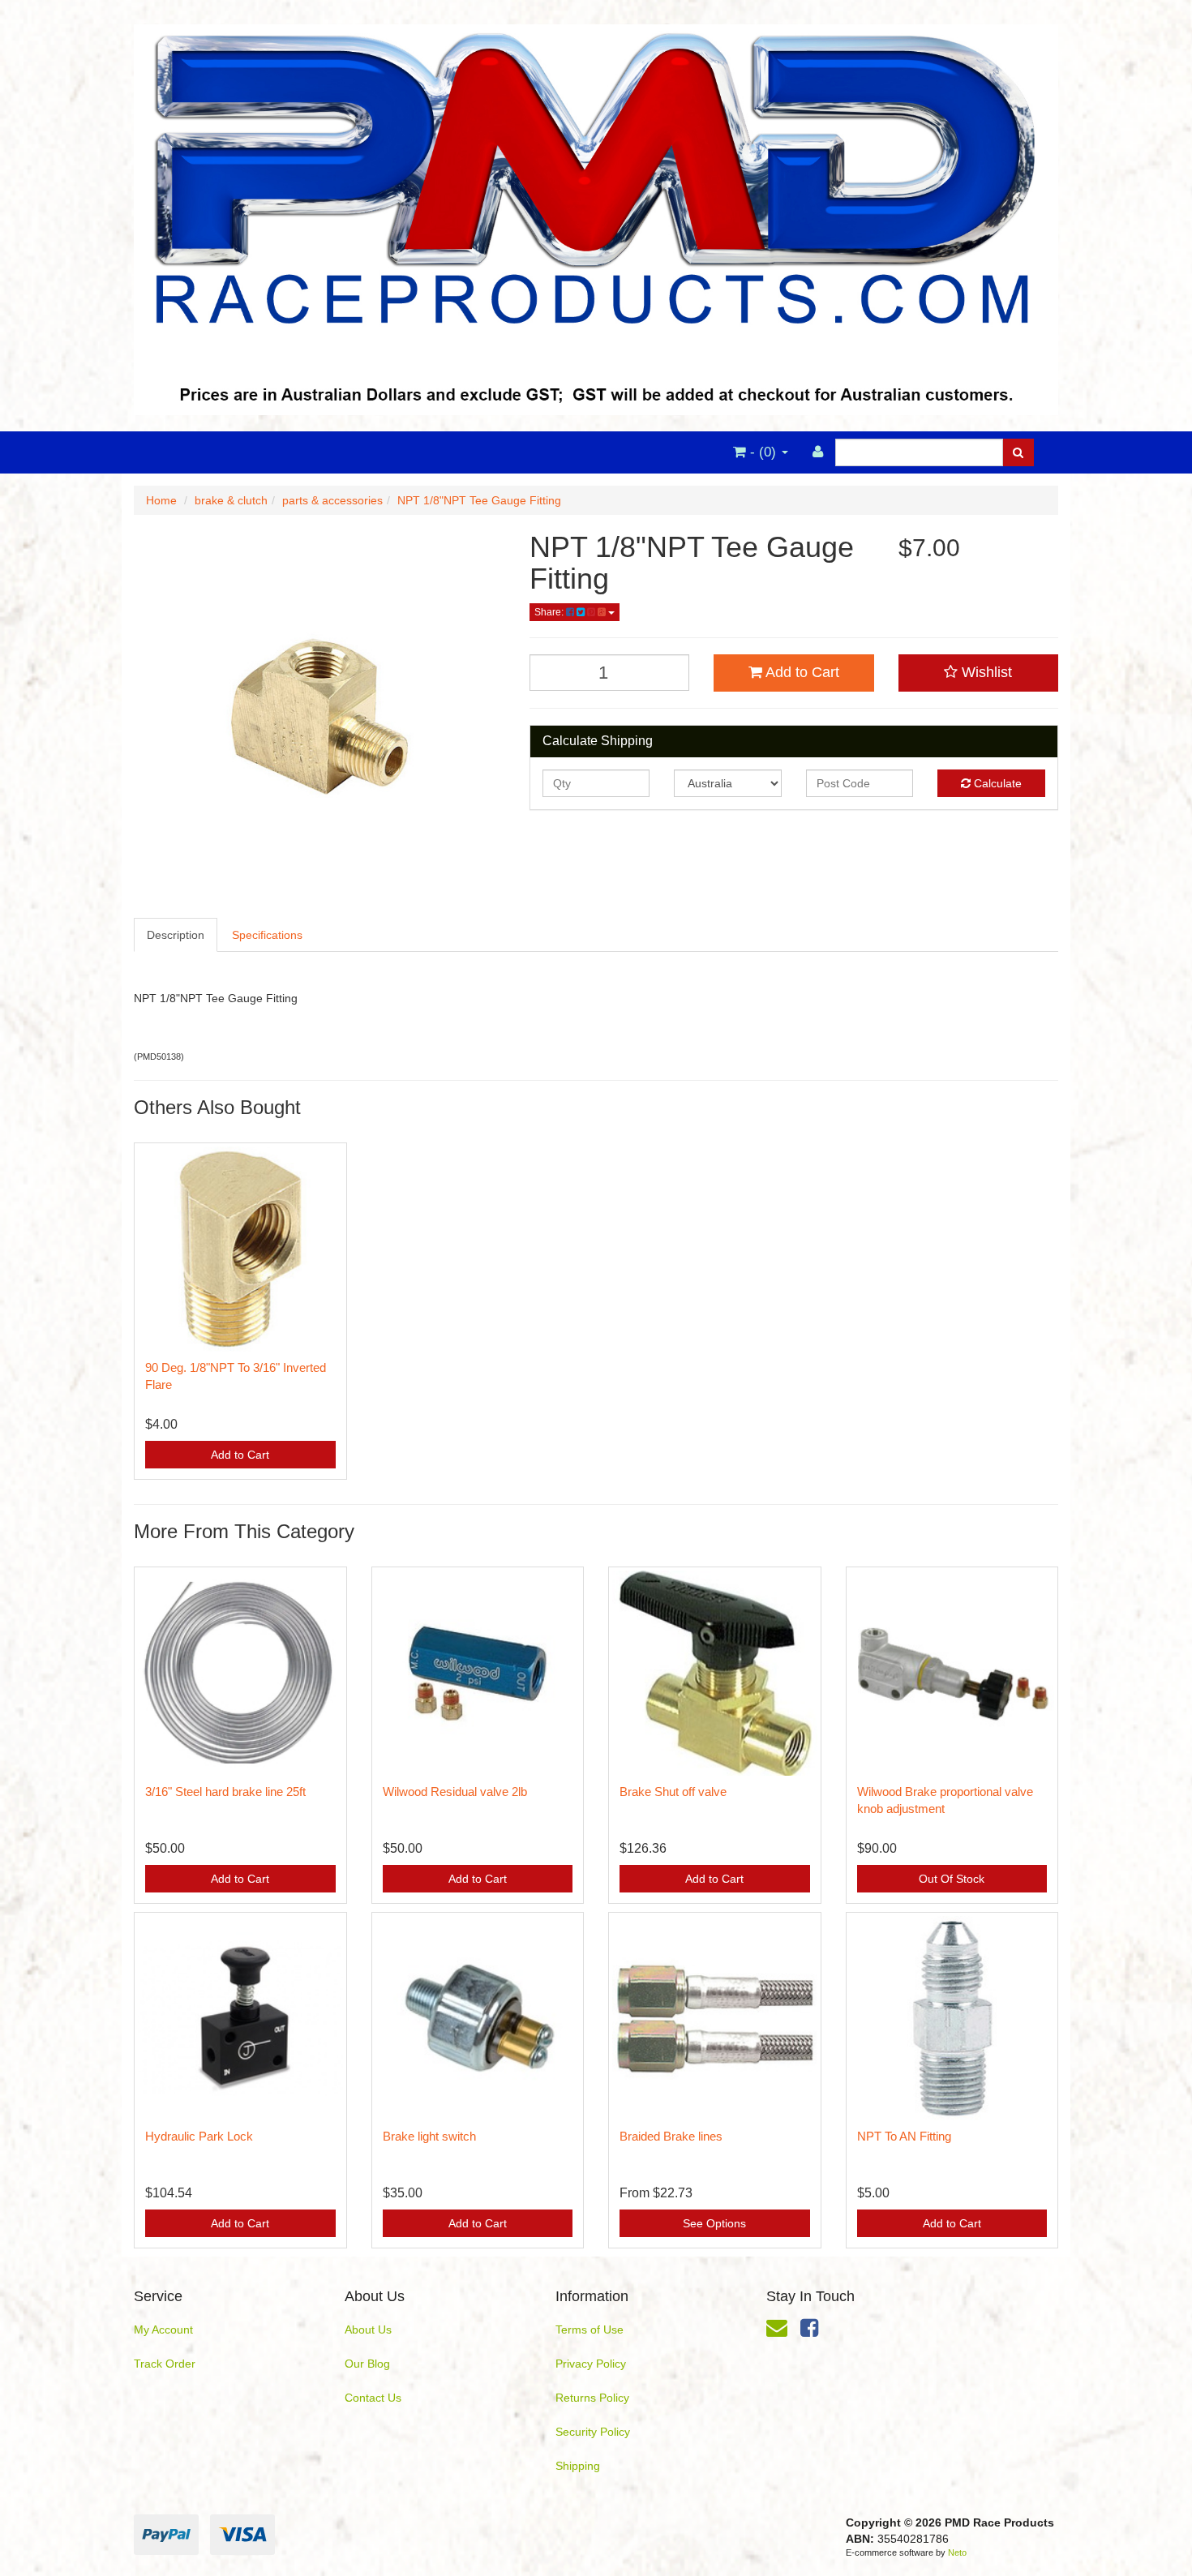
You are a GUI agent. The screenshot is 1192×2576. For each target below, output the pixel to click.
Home (161, 500)
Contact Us (373, 2398)
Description (176, 935)
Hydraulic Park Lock (199, 2136)
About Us (368, 2330)
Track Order (165, 2364)
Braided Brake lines (671, 2136)
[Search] (1018, 452)
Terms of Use (590, 2330)
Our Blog (367, 2364)
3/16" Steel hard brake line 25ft (225, 1792)
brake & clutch (231, 500)
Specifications (267, 935)
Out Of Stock (952, 1879)
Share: (550, 612)
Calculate (996, 783)
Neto (957, 2552)
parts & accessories (332, 500)
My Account (163, 2330)
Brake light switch (429, 2136)
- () (763, 452)
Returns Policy (592, 2398)
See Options (714, 2223)
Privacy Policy (591, 2364)
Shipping (578, 2466)
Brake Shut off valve (673, 1792)
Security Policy (593, 2432)
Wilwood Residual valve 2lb (455, 1792)
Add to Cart (801, 672)
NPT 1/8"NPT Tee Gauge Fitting (479, 500)
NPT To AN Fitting (904, 2136)
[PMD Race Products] (596, 215)
